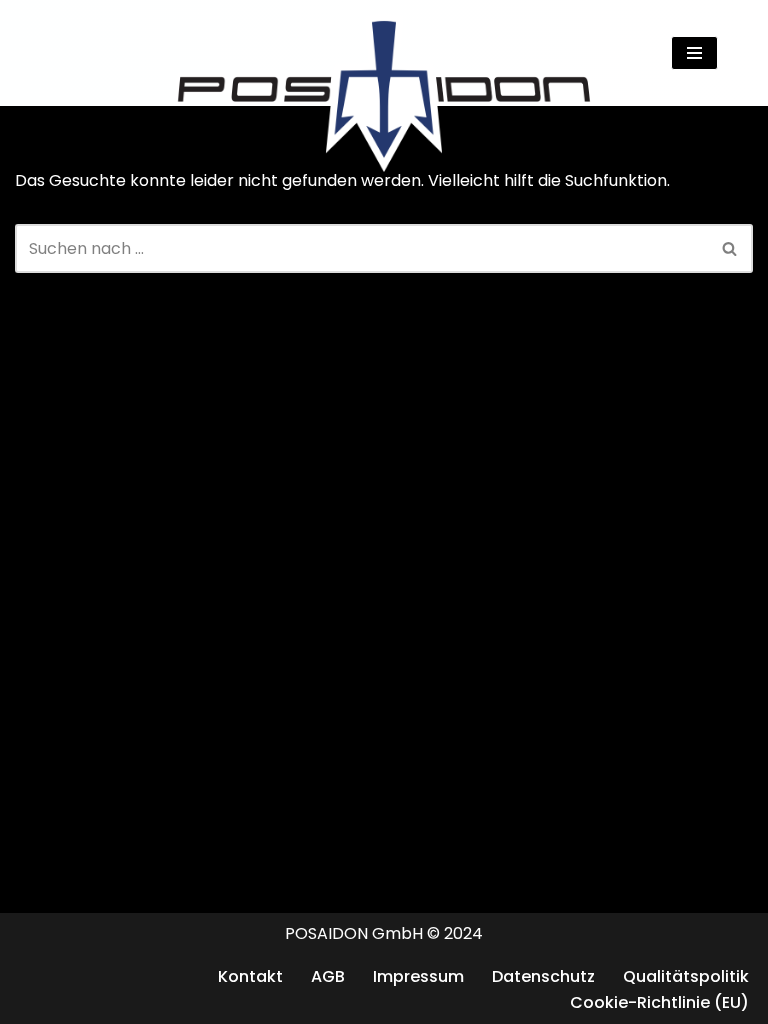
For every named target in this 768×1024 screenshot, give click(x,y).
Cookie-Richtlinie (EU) (659, 1002)
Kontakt (250, 976)
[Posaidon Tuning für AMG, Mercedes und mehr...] (384, 53)
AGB (328, 976)
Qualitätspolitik (686, 976)
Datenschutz (543, 976)
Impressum (418, 976)
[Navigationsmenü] (694, 53)
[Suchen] (735, 52)
